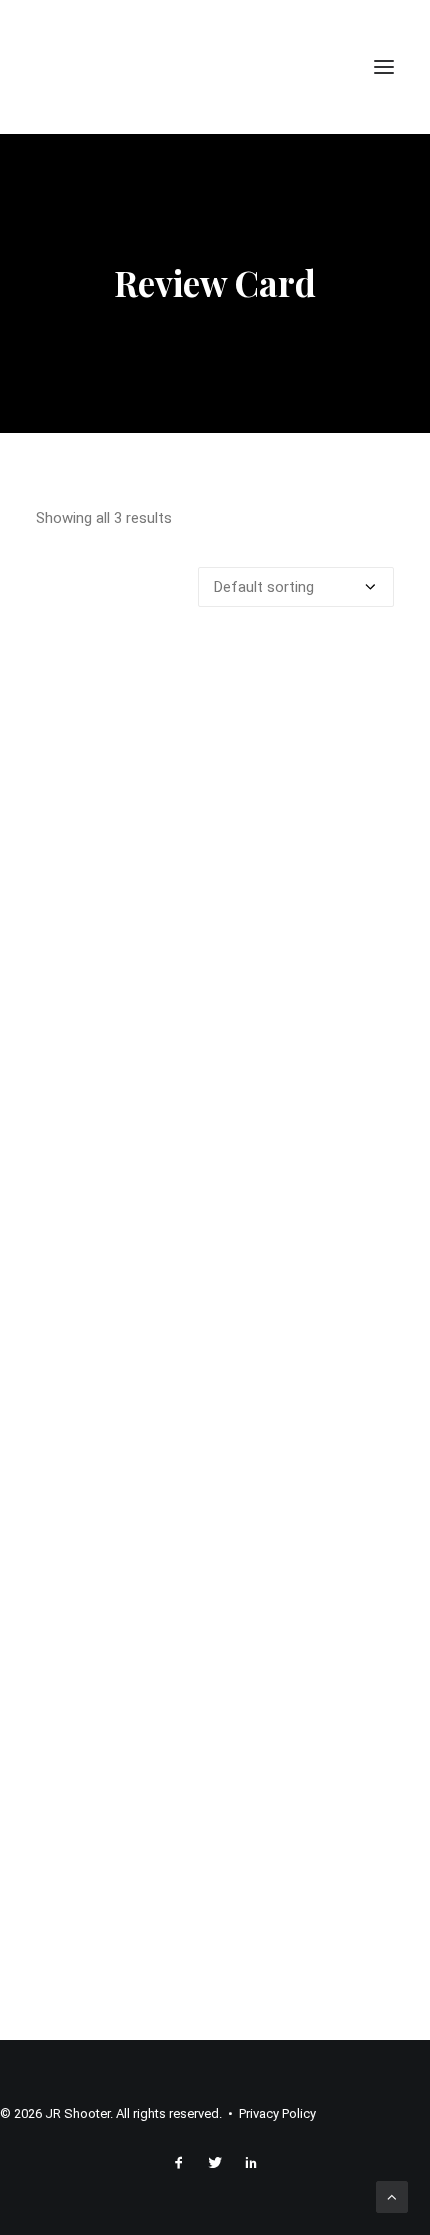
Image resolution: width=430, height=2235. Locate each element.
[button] (384, 67)
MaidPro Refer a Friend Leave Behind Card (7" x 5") (215, 1025)
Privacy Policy (277, 2113)
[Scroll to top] (392, 2196)
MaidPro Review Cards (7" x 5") (215, 1932)
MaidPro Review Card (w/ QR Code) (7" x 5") (215, 1479)
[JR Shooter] (93, 67)
